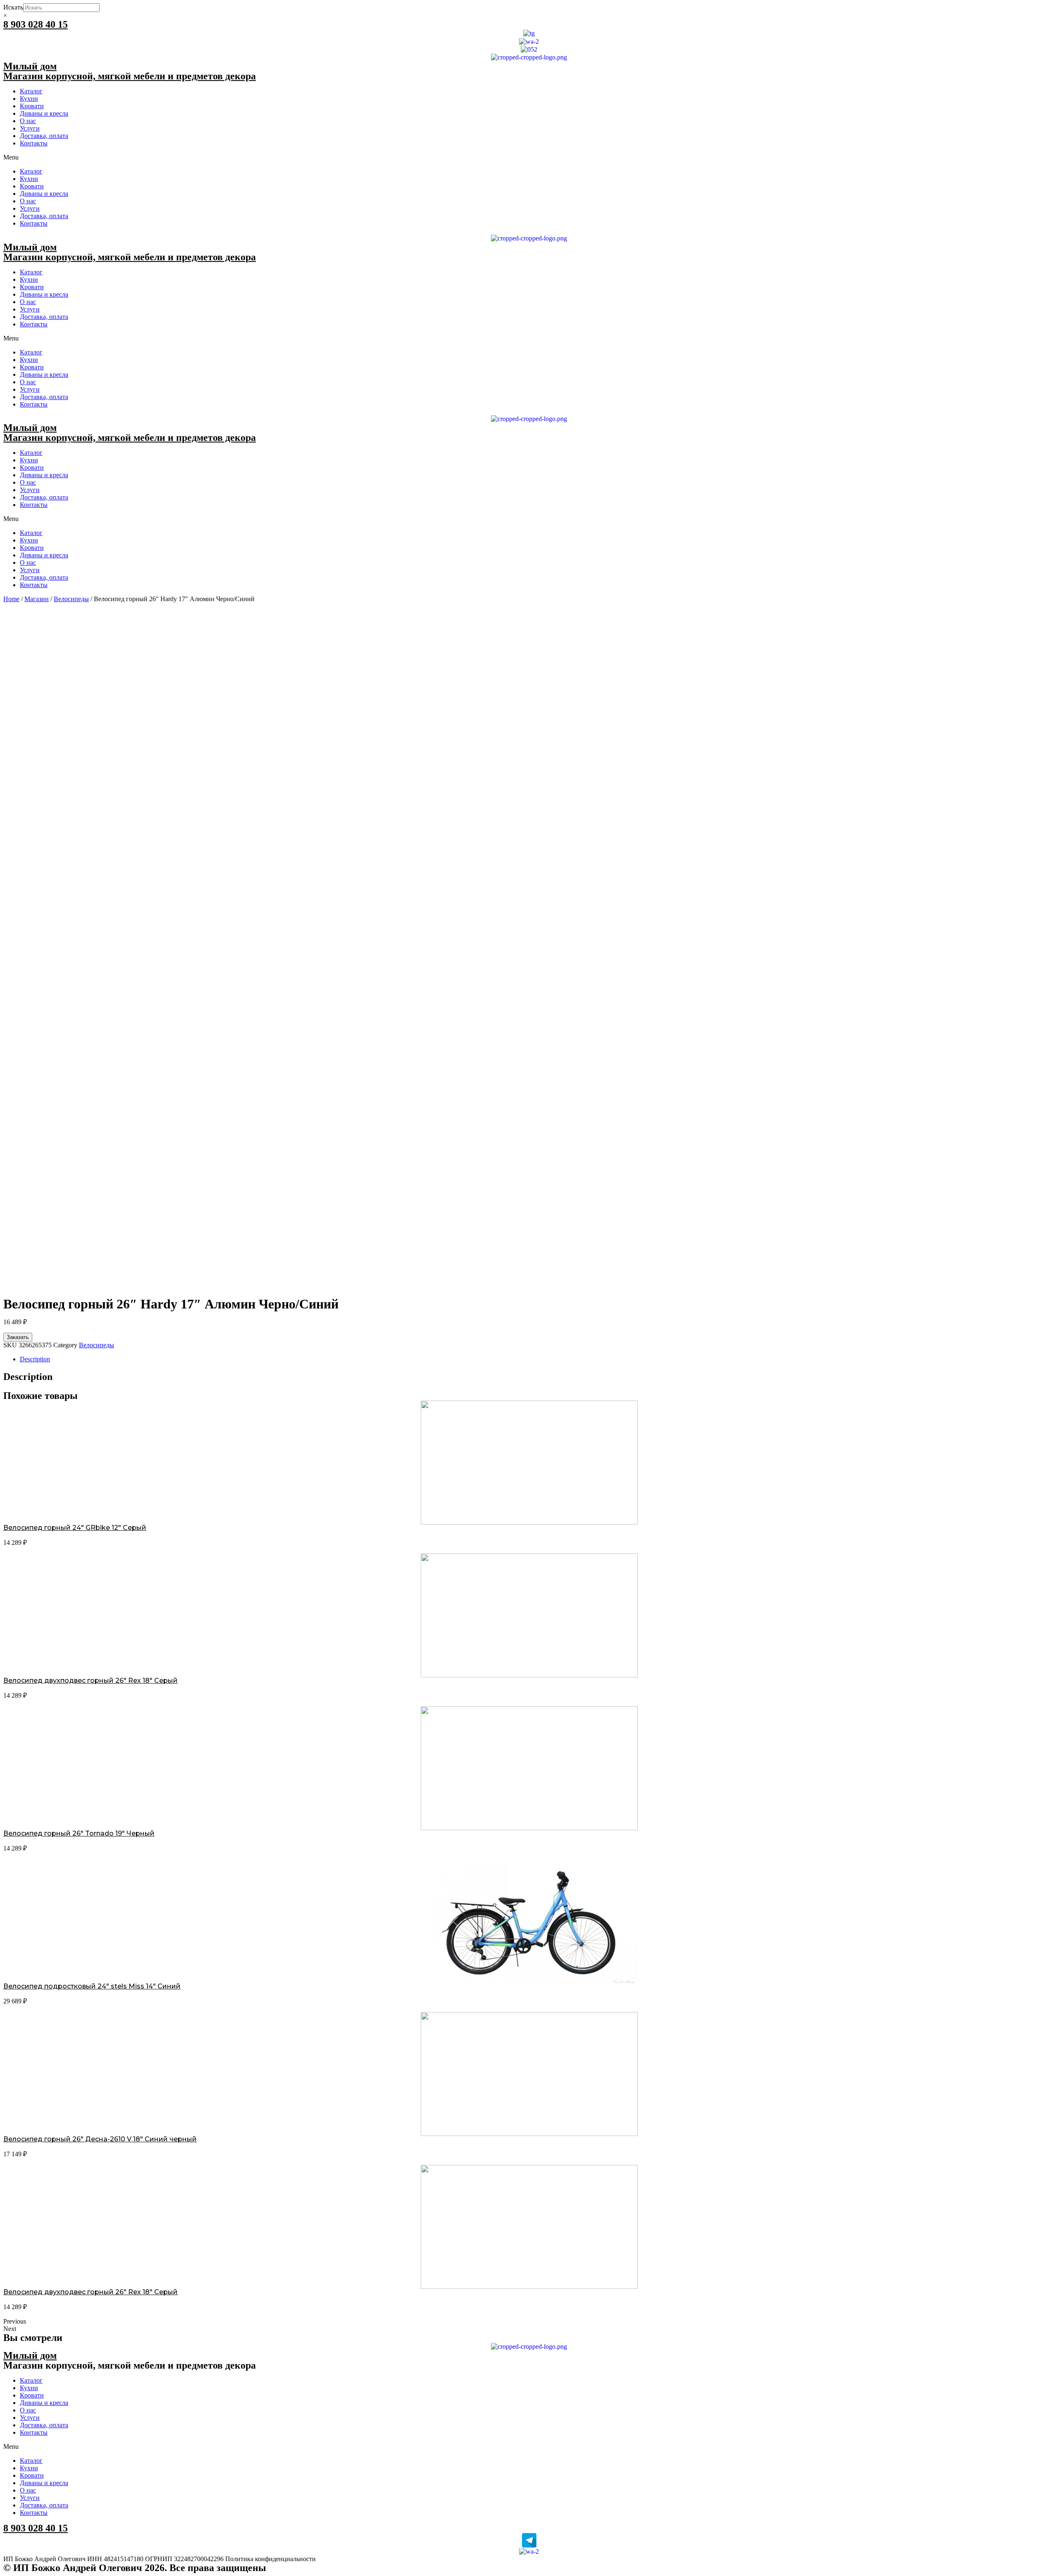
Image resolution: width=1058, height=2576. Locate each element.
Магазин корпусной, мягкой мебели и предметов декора (130, 76)
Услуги (30, 128)
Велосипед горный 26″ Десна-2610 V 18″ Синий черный (100, 2139)
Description (35, 1359)
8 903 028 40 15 (36, 24)
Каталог (31, 91)
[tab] (537, 1359)
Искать (13, 7)
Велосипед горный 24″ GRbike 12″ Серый (75, 1528)
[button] (529, 157)
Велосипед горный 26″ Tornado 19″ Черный (79, 1833)
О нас (28, 121)
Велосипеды (71, 599)
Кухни (29, 99)
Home (11, 599)
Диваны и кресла (44, 113)
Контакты (34, 143)
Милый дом (30, 66)
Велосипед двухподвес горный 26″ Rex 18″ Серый (91, 1680)
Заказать (18, 1337)
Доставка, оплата (44, 136)
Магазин (37, 599)
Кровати (32, 106)
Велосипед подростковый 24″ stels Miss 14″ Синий (92, 1986)
